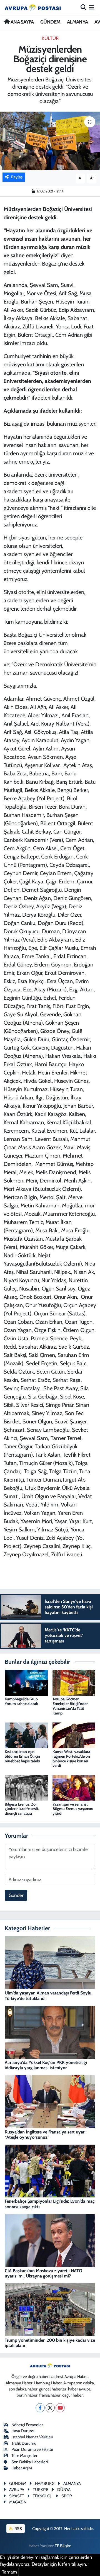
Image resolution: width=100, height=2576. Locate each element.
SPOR (67, 2496)
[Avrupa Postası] (33, 7)
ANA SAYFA (22, 22)
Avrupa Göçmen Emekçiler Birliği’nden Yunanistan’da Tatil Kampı (71, 1706)
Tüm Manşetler (24, 2456)
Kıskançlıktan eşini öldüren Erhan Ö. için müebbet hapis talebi (22, 1756)
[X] (50, 2408)
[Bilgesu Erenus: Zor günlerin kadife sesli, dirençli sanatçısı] (26, 1787)
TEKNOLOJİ (43, 2496)
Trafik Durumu (24, 2443)
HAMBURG (45, 2484)
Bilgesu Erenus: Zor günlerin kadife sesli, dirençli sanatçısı (22, 1809)
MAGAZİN (18, 2502)
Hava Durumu (23, 2431)
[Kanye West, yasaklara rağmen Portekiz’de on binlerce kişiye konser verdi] (74, 1735)
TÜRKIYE (41, 2490)
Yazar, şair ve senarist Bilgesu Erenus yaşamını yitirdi (73, 1809)
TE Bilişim (63, 2546)
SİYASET (17, 2496)
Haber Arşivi (22, 2468)
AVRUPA (17, 2490)
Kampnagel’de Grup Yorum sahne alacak (21, 1701)
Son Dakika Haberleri (30, 2462)
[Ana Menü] (92, 7)
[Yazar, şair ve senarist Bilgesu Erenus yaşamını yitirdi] (74, 1787)
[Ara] (83, 7)
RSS (18, 2529)
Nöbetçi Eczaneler (27, 2425)
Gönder (16, 1895)
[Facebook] (40, 2408)
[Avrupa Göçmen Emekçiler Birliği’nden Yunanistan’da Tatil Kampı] (74, 1682)
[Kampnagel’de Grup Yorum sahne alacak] (26, 1682)
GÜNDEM (50, 22)
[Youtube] (60, 2408)
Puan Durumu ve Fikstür (32, 2449)
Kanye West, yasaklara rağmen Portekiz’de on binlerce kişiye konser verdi (71, 1759)
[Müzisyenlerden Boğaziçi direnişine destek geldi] (50, 141)
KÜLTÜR (50, 38)
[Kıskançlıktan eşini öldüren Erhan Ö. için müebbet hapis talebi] (26, 1735)
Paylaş (17, 177)
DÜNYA (64, 2490)
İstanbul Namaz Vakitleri (32, 2437)
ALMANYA (77, 22)
